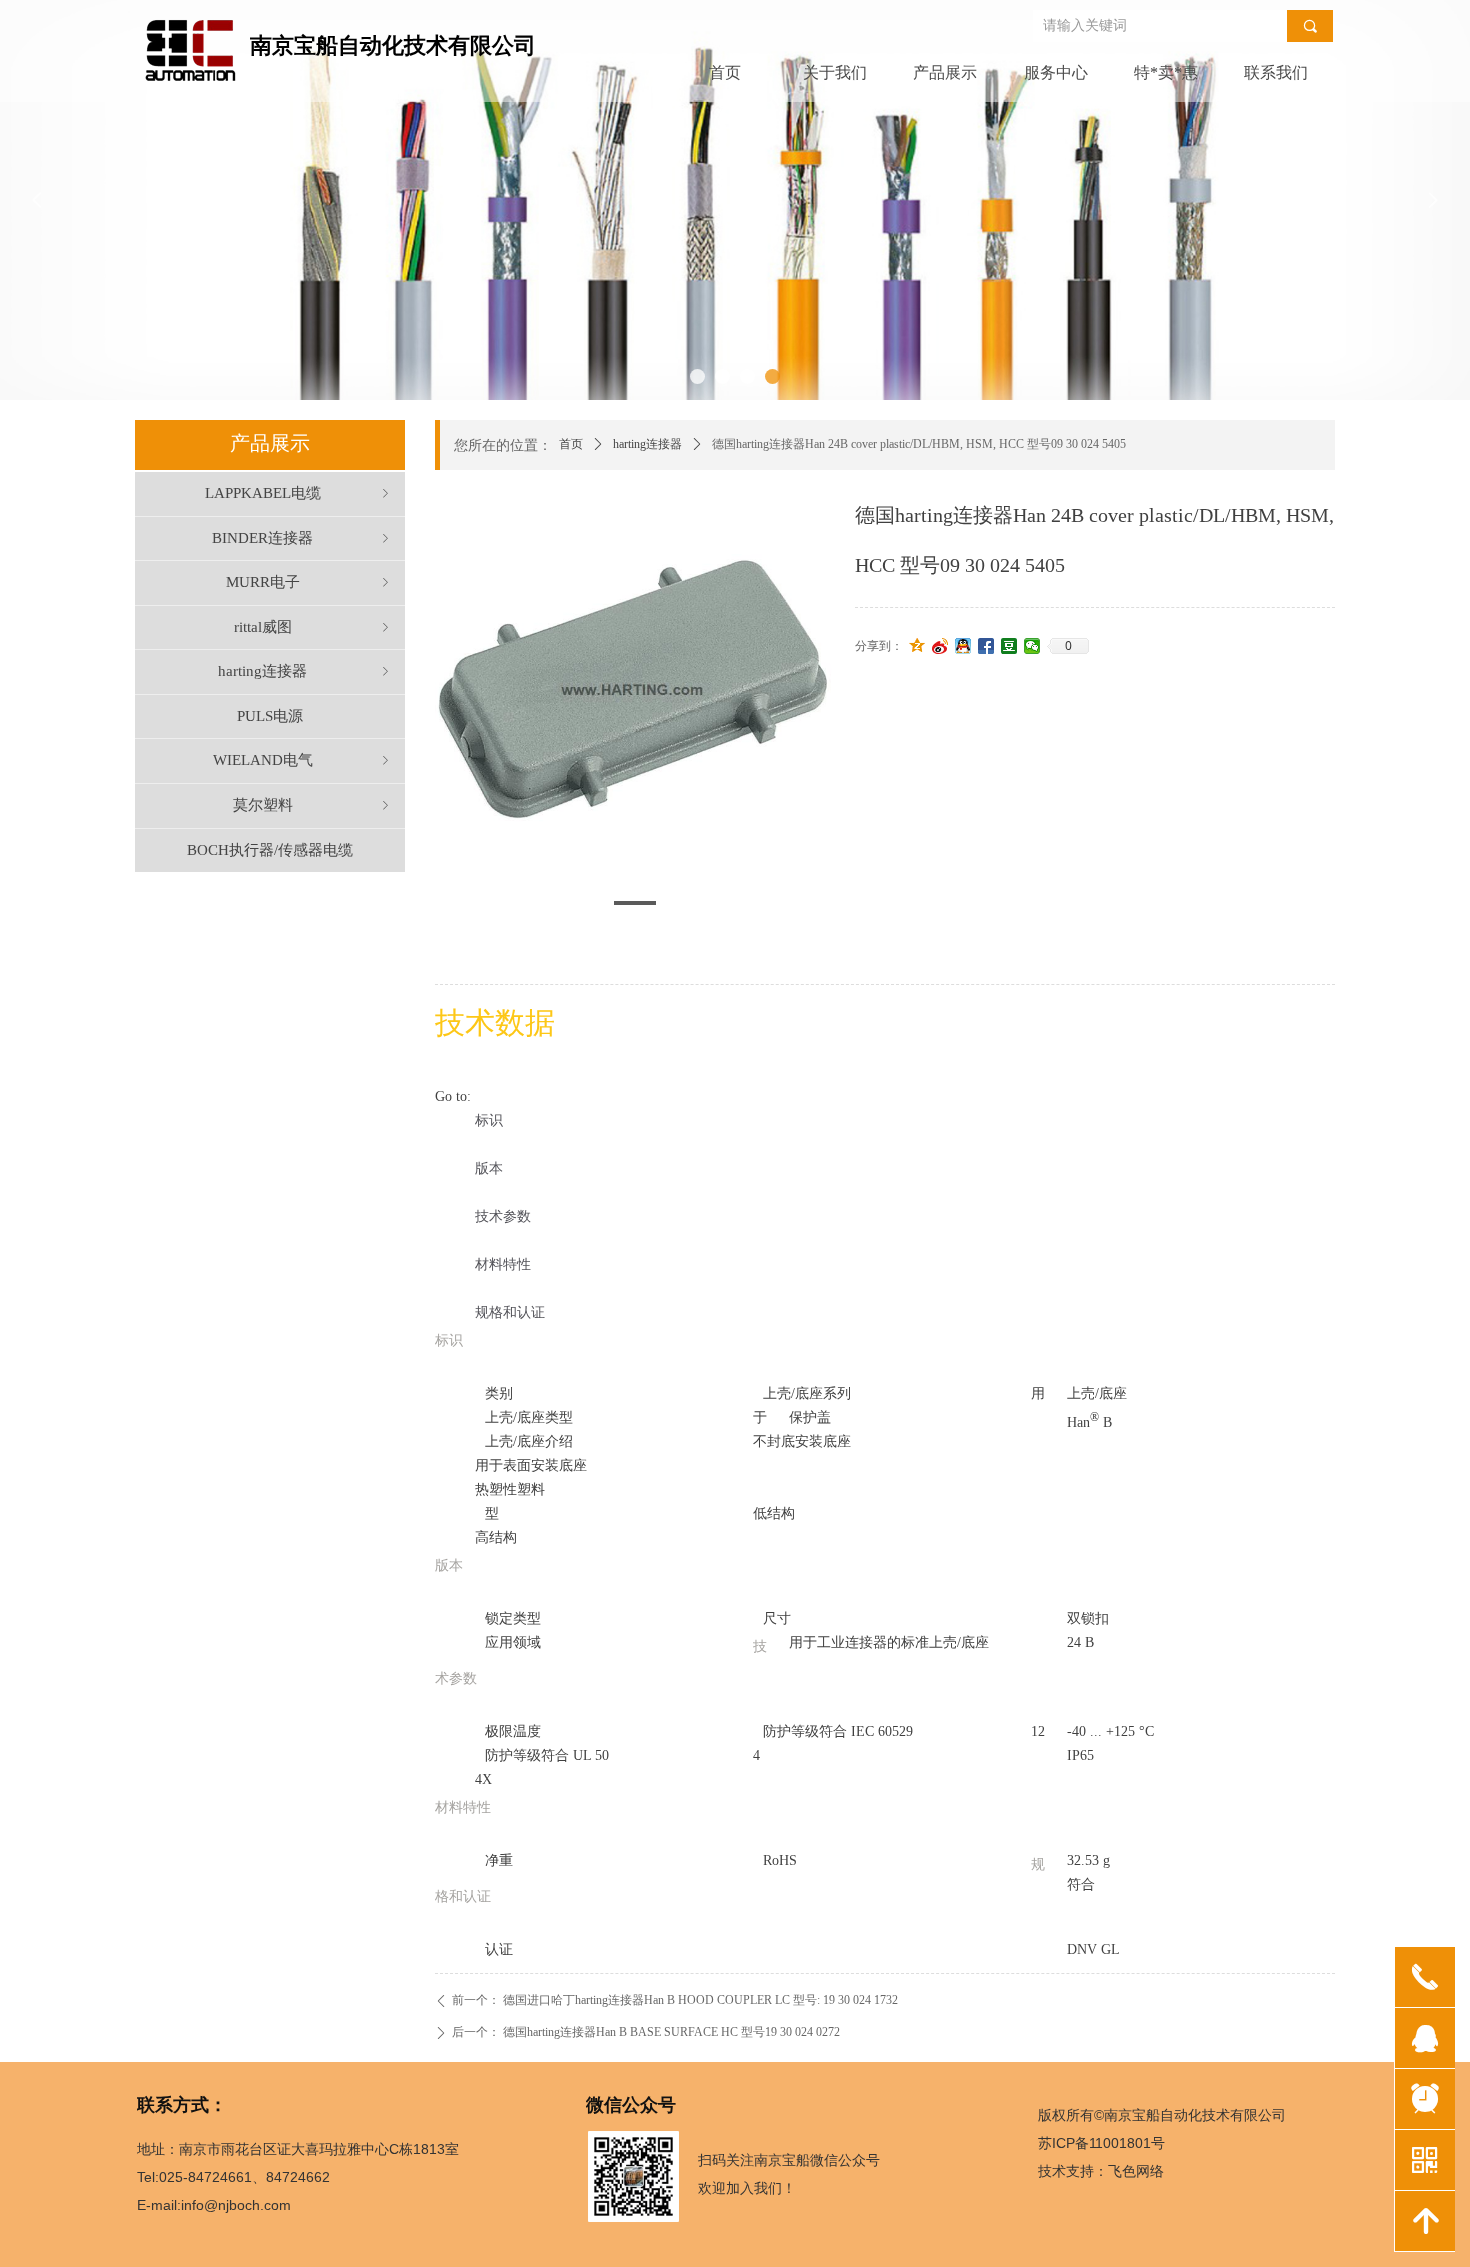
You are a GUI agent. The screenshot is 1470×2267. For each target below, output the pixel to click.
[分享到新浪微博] (940, 646)
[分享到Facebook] (986, 646)
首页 (571, 444)
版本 (489, 1168)
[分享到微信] (1032, 646)
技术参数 (503, 1216)
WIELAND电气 (303, 760)
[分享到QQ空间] (917, 646)
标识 (489, 1120)
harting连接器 (647, 444)
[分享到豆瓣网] (1009, 646)
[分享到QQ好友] (963, 646)
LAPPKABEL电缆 (299, 493)
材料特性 (503, 1264)
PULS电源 (270, 716)
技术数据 (495, 1022)
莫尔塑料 (313, 805)
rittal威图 (314, 627)
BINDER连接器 (302, 538)
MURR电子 (310, 582)
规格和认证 (510, 1312)
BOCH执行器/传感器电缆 (270, 850)
